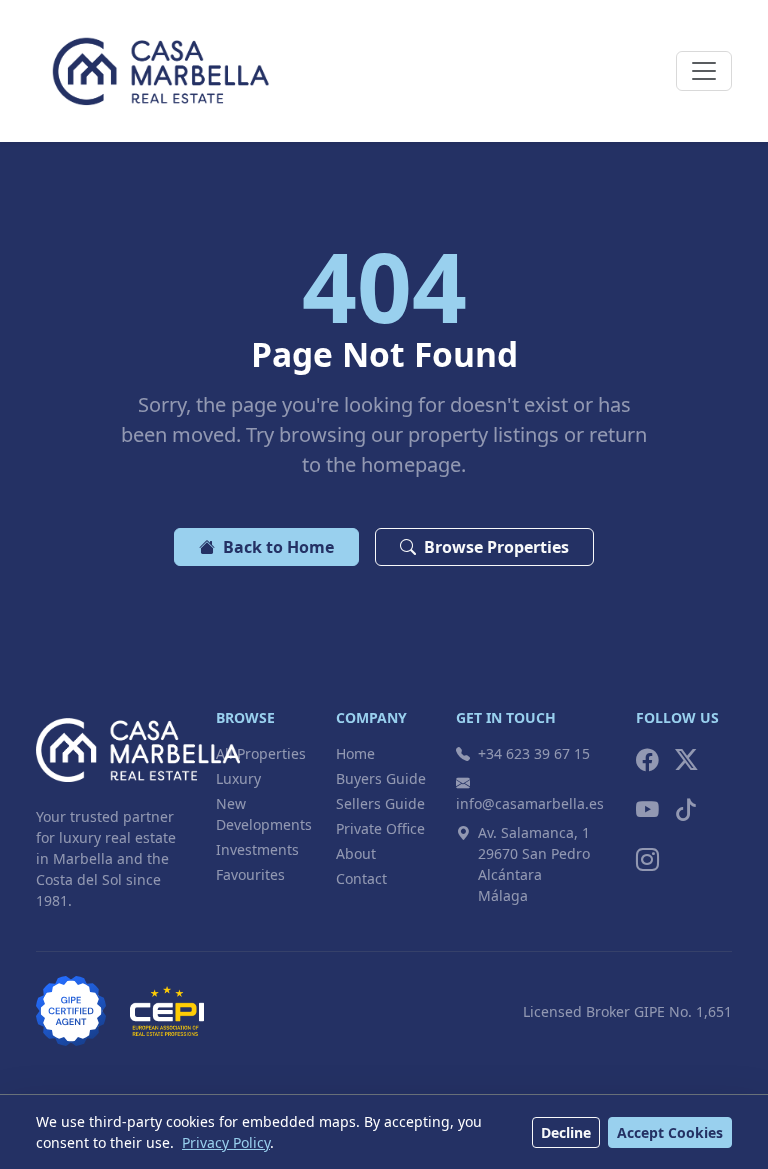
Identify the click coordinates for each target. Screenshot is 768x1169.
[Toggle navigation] (704, 71)
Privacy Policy (226, 1142)
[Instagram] (647, 860)
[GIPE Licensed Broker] (71, 1011)
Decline (566, 1132)
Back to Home (278, 547)
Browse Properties (496, 547)
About (356, 853)
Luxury (238, 778)
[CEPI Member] (167, 1011)
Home (355, 753)
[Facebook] (647, 760)
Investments (257, 849)
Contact (361, 878)
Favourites (250, 874)
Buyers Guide (381, 778)
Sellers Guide (380, 803)
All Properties (261, 753)
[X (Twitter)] (686, 760)
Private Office (380, 828)
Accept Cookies (670, 1132)
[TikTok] (686, 810)
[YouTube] (647, 810)
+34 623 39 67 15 (534, 753)
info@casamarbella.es (530, 803)
